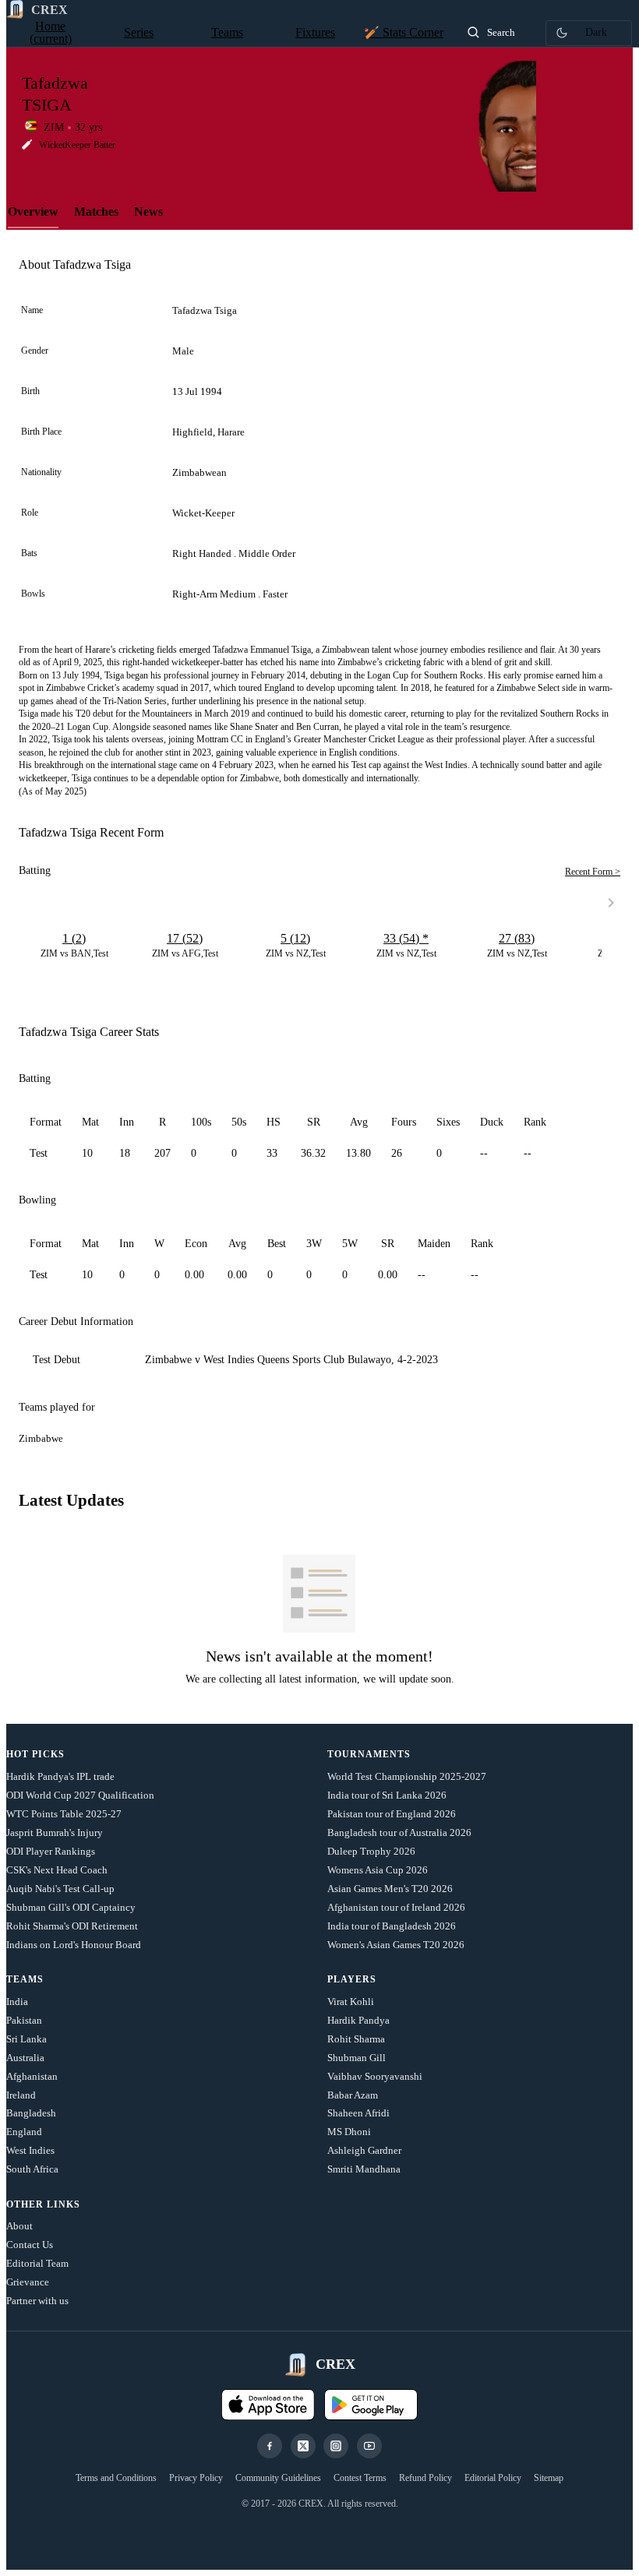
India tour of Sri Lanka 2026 (387, 1795)
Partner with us (37, 2301)
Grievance (28, 2282)
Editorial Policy (493, 2478)
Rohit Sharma (356, 2039)
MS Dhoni (349, 2132)
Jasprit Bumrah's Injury (55, 1832)
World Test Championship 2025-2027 (407, 1776)
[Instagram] (336, 2446)
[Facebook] (270, 2446)
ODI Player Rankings (51, 1851)
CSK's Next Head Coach (57, 1870)
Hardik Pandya (358, 2020)
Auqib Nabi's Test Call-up (60, 1889)
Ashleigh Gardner (364, 2150)
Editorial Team (37, 2263)
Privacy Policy (196, 2478)
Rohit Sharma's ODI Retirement (72, 1926)
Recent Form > (593, 872)
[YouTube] (369, 2446)
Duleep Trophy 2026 (371, 1851)
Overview (33, 211)
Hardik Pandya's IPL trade (60, 1776)
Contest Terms (360, 2478)
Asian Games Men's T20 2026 (390, 1889)
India (17, 2002)
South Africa (32, 2169)
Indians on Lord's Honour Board (74, 1945)
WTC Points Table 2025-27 (64, 1814)
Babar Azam (353, 2095)
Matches (96, 211)
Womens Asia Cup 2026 (378, 1870)
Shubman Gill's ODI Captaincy (71, 1907)
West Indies (30, 2150)
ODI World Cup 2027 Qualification (80, 1795)
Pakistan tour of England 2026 (392, 1814)
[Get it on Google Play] (371, 2405)
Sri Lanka (26, 2039)
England (24, 2132)
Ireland (21, 2095)
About (19, 2226)
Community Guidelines (278, 2478)
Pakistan (24, 2020)
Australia (25, 2058)
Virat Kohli (351, 2002)
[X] (303, 2446)
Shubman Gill (357, 2058)
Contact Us (30, 2245)
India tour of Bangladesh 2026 (392, 1926)
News (148, 211)
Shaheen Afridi (358, 2113)
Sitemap (549, 2478)
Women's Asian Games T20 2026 (396, 1945)
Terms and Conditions (116, 2478)
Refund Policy (425, 2478)
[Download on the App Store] (268, 2405)
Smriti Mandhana (364, 2169)
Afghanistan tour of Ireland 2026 (396, 1907)
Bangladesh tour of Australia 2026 (399, 1832)
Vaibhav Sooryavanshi (375, 2076)
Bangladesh (31, 2113)
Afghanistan (32, 2076)
